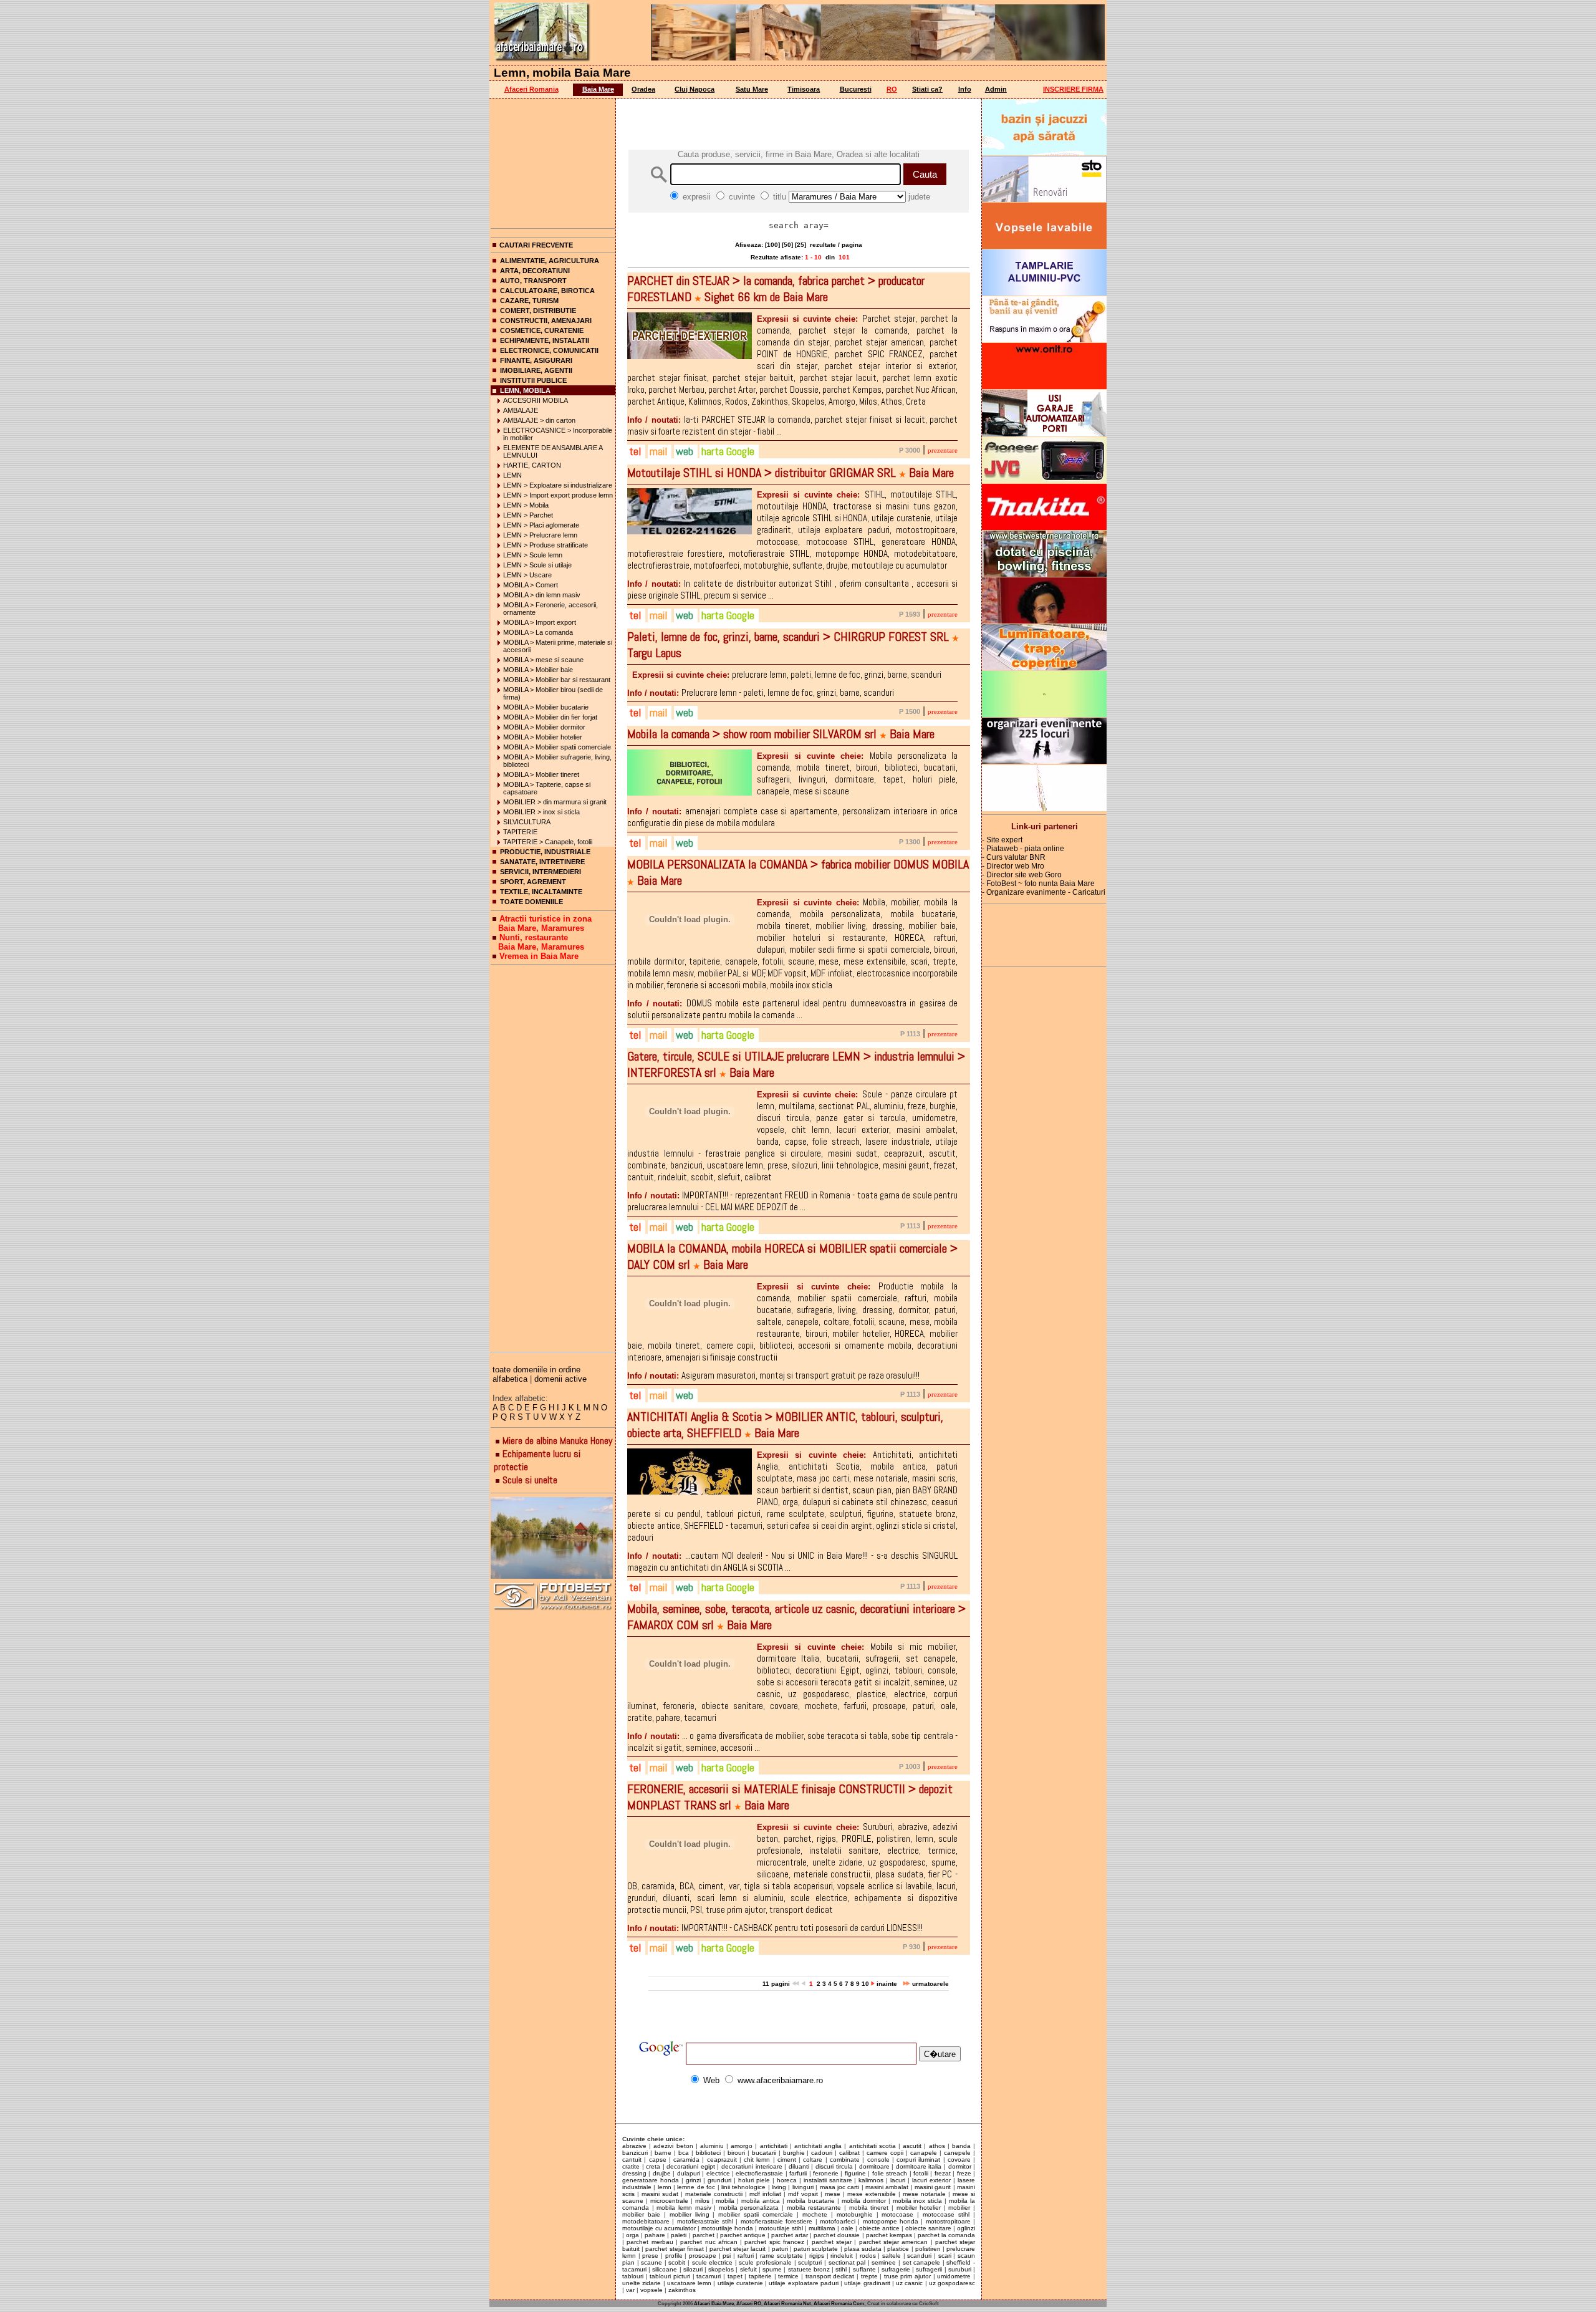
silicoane (665, 2269)
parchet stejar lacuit (738, 2249)
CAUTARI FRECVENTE (536, 245)
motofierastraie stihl (705, 2221)
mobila (725, 2201)
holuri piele (754, 2180)
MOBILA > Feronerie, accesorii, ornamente (550, 609)
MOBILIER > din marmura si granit (555, 802)
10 (865, 1984)
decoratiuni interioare (752, 2166)
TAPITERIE (520, 832)
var (630, 2290)
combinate (845, 2160)
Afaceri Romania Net (787, 2304)
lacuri (898, 2180)
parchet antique (743, 2235)
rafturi (746, 2256)
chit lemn (757, 2160)
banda (961, 2146)
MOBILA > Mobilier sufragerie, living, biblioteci (557, 761)
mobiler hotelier (919, 2208)
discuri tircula (834, 2166)
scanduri (919, 2256)
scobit (677, 2262)
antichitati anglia (818, 2146)
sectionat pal (847, 2262)
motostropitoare (948, 2221)
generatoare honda (651, 2180)
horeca (787, 2180)
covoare (959, 2160)
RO (892, 89)
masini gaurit (933, 2187)
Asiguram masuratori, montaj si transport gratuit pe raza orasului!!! (773, 1375)
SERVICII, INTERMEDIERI (541, 872)
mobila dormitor (864, 2201)
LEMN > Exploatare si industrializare (558, 485)
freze (964, 2173)
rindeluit (842, 2256)
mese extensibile (872, 2194)
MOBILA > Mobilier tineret (541, 774)
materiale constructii (714, 2194)
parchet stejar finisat (674, 2249)
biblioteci (708, 2153)
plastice (898, 2249)
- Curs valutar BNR (1014, 857)
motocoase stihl (946, 2214)
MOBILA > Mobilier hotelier (543, 737)
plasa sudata (863, 2249)
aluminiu (712, 2146)
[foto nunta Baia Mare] (553, 1539)
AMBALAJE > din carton (539, 420)
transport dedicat (830, 2276)
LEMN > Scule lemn (533, 555)
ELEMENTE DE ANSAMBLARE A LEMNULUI (553, 451)
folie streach (890, 2173)
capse (658, 2160)
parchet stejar (832, 2242)
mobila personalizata (749, 2208)
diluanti (799, 2166)
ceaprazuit (722, 2160)
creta (653, 2166)
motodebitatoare (646, 2221)
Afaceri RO (749, 2304)
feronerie (826, 2173)
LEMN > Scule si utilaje (537, 565)
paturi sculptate (816, 2249)
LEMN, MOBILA (525, 390)
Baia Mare (598, 89)
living (779, 2187)
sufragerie (896, 2269)
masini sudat (660, 2194)
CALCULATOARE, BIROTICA (547, 291)
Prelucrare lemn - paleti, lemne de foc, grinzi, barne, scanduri (761, 692)
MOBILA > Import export (540, 622)
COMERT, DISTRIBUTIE (538, 311)
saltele (892, 2256)
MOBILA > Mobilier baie (538, 670)
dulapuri (689, 2173)
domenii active (560, 1379)
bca (684, 2153)
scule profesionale (765, 2262)
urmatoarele (930, 1984)
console (878, 2160)
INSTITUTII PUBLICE (533, 380)
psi (727, 2256)
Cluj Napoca (695, 89)
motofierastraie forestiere (776, 2221)
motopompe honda (891, 2221)
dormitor (960, 2166)
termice (788, 2276)
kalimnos (871, 2180)
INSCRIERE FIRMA (1073, 89)
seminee (884, 2262)
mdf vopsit (803, 2194)
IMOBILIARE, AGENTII (536, 370)
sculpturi (810, 2262)
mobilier (959, 2208)
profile (674, 2256)
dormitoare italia (919, 2166)
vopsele (651, 2290)
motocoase (897, 2214)
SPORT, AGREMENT (533, 882)
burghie (794, 2153)
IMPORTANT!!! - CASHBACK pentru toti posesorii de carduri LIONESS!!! (775, 1928)
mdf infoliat (765, 2194)
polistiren (928, 2249)
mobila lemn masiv (684, 2208)
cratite (631, 2166)
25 (800, 245)
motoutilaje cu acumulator (659, 2228)
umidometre (954, 2276)
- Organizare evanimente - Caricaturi (1044, 892)
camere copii (885, 2153)
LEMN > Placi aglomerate (541, 525)
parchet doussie (837, 2235)
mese (833, 2194)
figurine (855, 2173)
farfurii (798, 2173)
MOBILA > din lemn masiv (542, 595)
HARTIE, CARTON (532, 465)
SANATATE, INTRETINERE (542, 862)
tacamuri (709, 2276)
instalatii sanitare (828, 2180)
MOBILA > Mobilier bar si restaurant (557, 680)
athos (937, 2146)
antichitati (774, 2146)
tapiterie (760, 2276)
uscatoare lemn (689, 2283)
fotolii (921, 2173)
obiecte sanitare (928, 2228)
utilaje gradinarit (867, 2283)
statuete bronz (809, 2269)
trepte (869, 2276)
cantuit (632, 2160)
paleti (679, 2235)
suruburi (960, 2269)
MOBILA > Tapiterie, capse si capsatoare (547, 788)
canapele (924, 2153)
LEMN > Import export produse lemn (558, 495)
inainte (888, 1984)
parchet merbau (650, 2242)
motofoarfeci (838, 2221)
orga (632, 2235)
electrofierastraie (759, 2173)
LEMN (512, 475)
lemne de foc (696, 2187)
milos (702, 2201)
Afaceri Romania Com (839, 2304)
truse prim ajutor (907, 2276)
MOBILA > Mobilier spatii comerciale (557, 747)
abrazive (634, 2146)
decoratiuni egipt (691, 2166)
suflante (864, 2269)
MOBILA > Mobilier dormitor (544, 727)
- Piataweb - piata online (1023, 849)
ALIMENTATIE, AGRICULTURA (550, 261)
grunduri (719, 2180)
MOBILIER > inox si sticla (541, 812)
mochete (815, 2214)
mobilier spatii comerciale (756, 2214)
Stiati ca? (927, 89)
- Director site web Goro (1022, 875)
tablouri (633, 2276)
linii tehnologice (743, 2187)
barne (663, 2153)
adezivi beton (673, 2146)
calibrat (849, 2153)
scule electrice (713, 2262)
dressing (634, 2173)
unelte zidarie (642, 2283)
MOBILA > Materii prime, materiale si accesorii (558, 646)
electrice (718, 2173)
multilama (822, 2228)
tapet (735, 2276)
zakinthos (682, 2290)
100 (772, 245)
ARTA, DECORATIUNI (535, 271)
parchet (704, 2235)
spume (772, 2269)
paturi (780, 2249)
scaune (651, 2262)
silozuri (693, 2269)
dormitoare (874, 2166)
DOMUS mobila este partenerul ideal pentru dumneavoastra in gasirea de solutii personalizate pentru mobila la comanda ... (792, 1009)
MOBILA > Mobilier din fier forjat (550, 717)
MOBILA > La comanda (538, 632)
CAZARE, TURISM (529, 301)
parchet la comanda (946, 2235)
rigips (817, 2256)
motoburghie (855, 2214)
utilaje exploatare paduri (804, 2283)
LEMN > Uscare (527, 575)
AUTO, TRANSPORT (533, 281)
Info (965, 89)
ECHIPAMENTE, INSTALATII (545, 340)
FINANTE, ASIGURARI (536, 360)
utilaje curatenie (740, 2283)
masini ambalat (887, 2187)
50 (787, 245)
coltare (813, 2160)
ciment (787, 2160)
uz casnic (909, 2283)
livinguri (803, 2187)
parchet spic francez (774, 2242)
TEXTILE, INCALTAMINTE (541, 892)
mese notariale (924, 2194)
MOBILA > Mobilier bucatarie (546, 707)
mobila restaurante (814, 2208)
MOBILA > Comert (531, 585)
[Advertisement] (553, 161)
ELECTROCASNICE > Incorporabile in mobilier (558, 434)
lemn (665, 2187)
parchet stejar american (894, 2242)
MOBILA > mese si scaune (543, 660)
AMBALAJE (521, 410)
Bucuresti (856, 89)
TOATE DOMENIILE (531, 902)
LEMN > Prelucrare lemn (540, 535)
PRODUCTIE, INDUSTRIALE (545, 852)
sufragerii (929, 2269)
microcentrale (669, 2201)
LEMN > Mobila (526, 505)
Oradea (643, 89)
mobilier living (690, 2214)
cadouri (822, 2153)
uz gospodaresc (952, 2283)
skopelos (721, 2269)
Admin (996, 89)
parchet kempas (889, 2235)
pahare (655, 2235)
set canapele (922, 2262)
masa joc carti (840, 2187)
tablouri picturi (670, 2276)
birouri (736, 2153)
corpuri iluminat (918, 2160)
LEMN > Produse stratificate (546, 545)
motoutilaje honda (727, 2228)
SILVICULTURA (527, 822)
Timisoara (804, 89)
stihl (841, 2269)
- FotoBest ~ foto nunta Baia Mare (1038, 884)
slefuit (748, 2269)
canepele (957, 2153)
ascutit (912, 2146)
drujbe (662, 2173)
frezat (943, 2173)
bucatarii (764, 2153)
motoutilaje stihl (781, 2228)
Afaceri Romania (531, 89)
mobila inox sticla (918, 2201)
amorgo (742, 2146)
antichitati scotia (873, 2146)
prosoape (703, 2256)
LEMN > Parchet (528, 515)
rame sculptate (781, 2256)
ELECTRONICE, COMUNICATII (549, 350)
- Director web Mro (1013, 866)
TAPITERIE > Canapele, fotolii (548, 842)
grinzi (693, 2180)
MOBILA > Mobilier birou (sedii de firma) (553, 693)
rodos (868, 2256)
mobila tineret (869, 2208)
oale (847, 2228)
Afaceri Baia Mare (714, 2304)
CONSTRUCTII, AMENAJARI (546, 320)
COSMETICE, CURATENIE (542, 330)
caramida (686, 2160)
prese (650, 2256)
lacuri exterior (931, 2180)
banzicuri (635, 2153)
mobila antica (761, 2201)
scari (945, 2256)
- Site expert (1002, 840)
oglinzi (966, 2228)
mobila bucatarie (811, 2201)
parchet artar (790, 2235)
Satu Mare (752, 89)
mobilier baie (641, 2214)
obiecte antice (879, 2228)
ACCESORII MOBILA (536, 400)
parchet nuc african (709, 2242)
